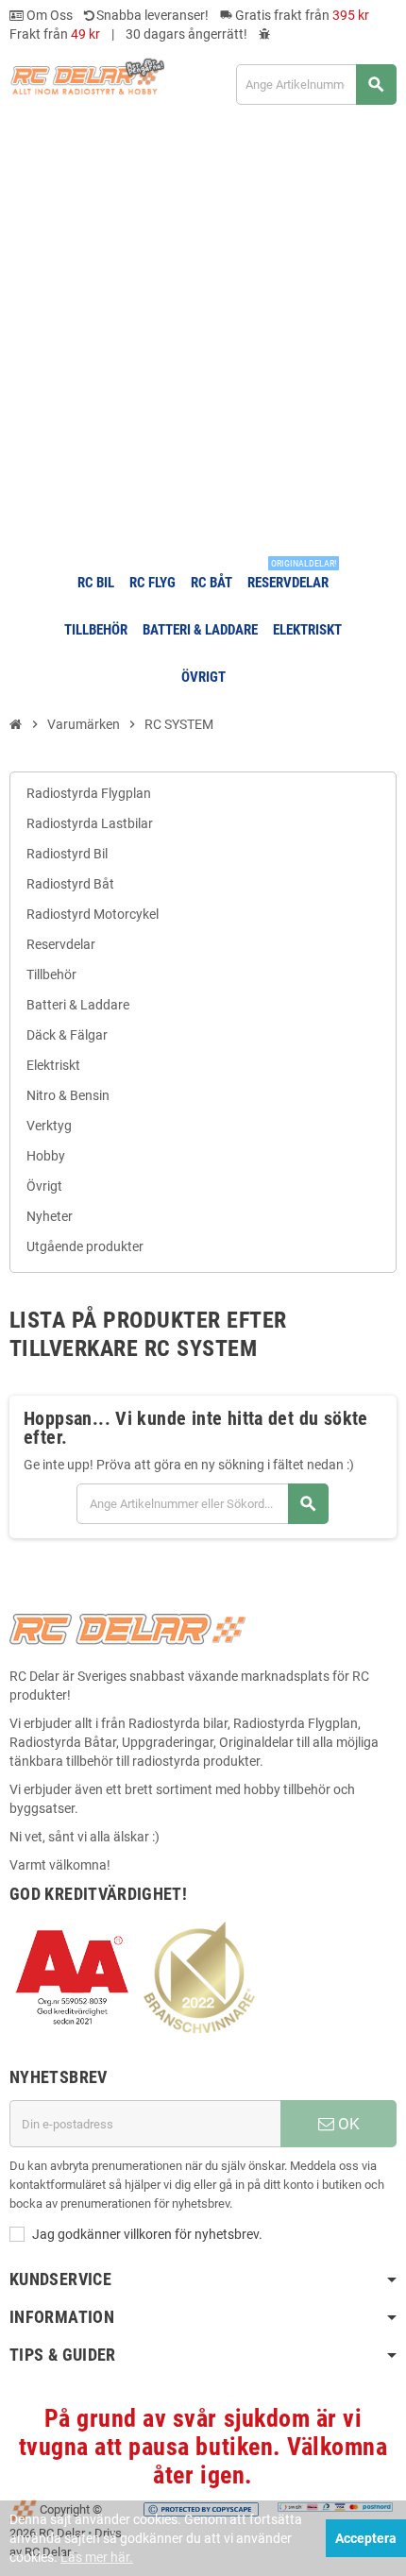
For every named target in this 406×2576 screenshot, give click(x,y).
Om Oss (48, 15)
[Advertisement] (203, 338)
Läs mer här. (97, 2557)
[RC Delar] (87, 76)
